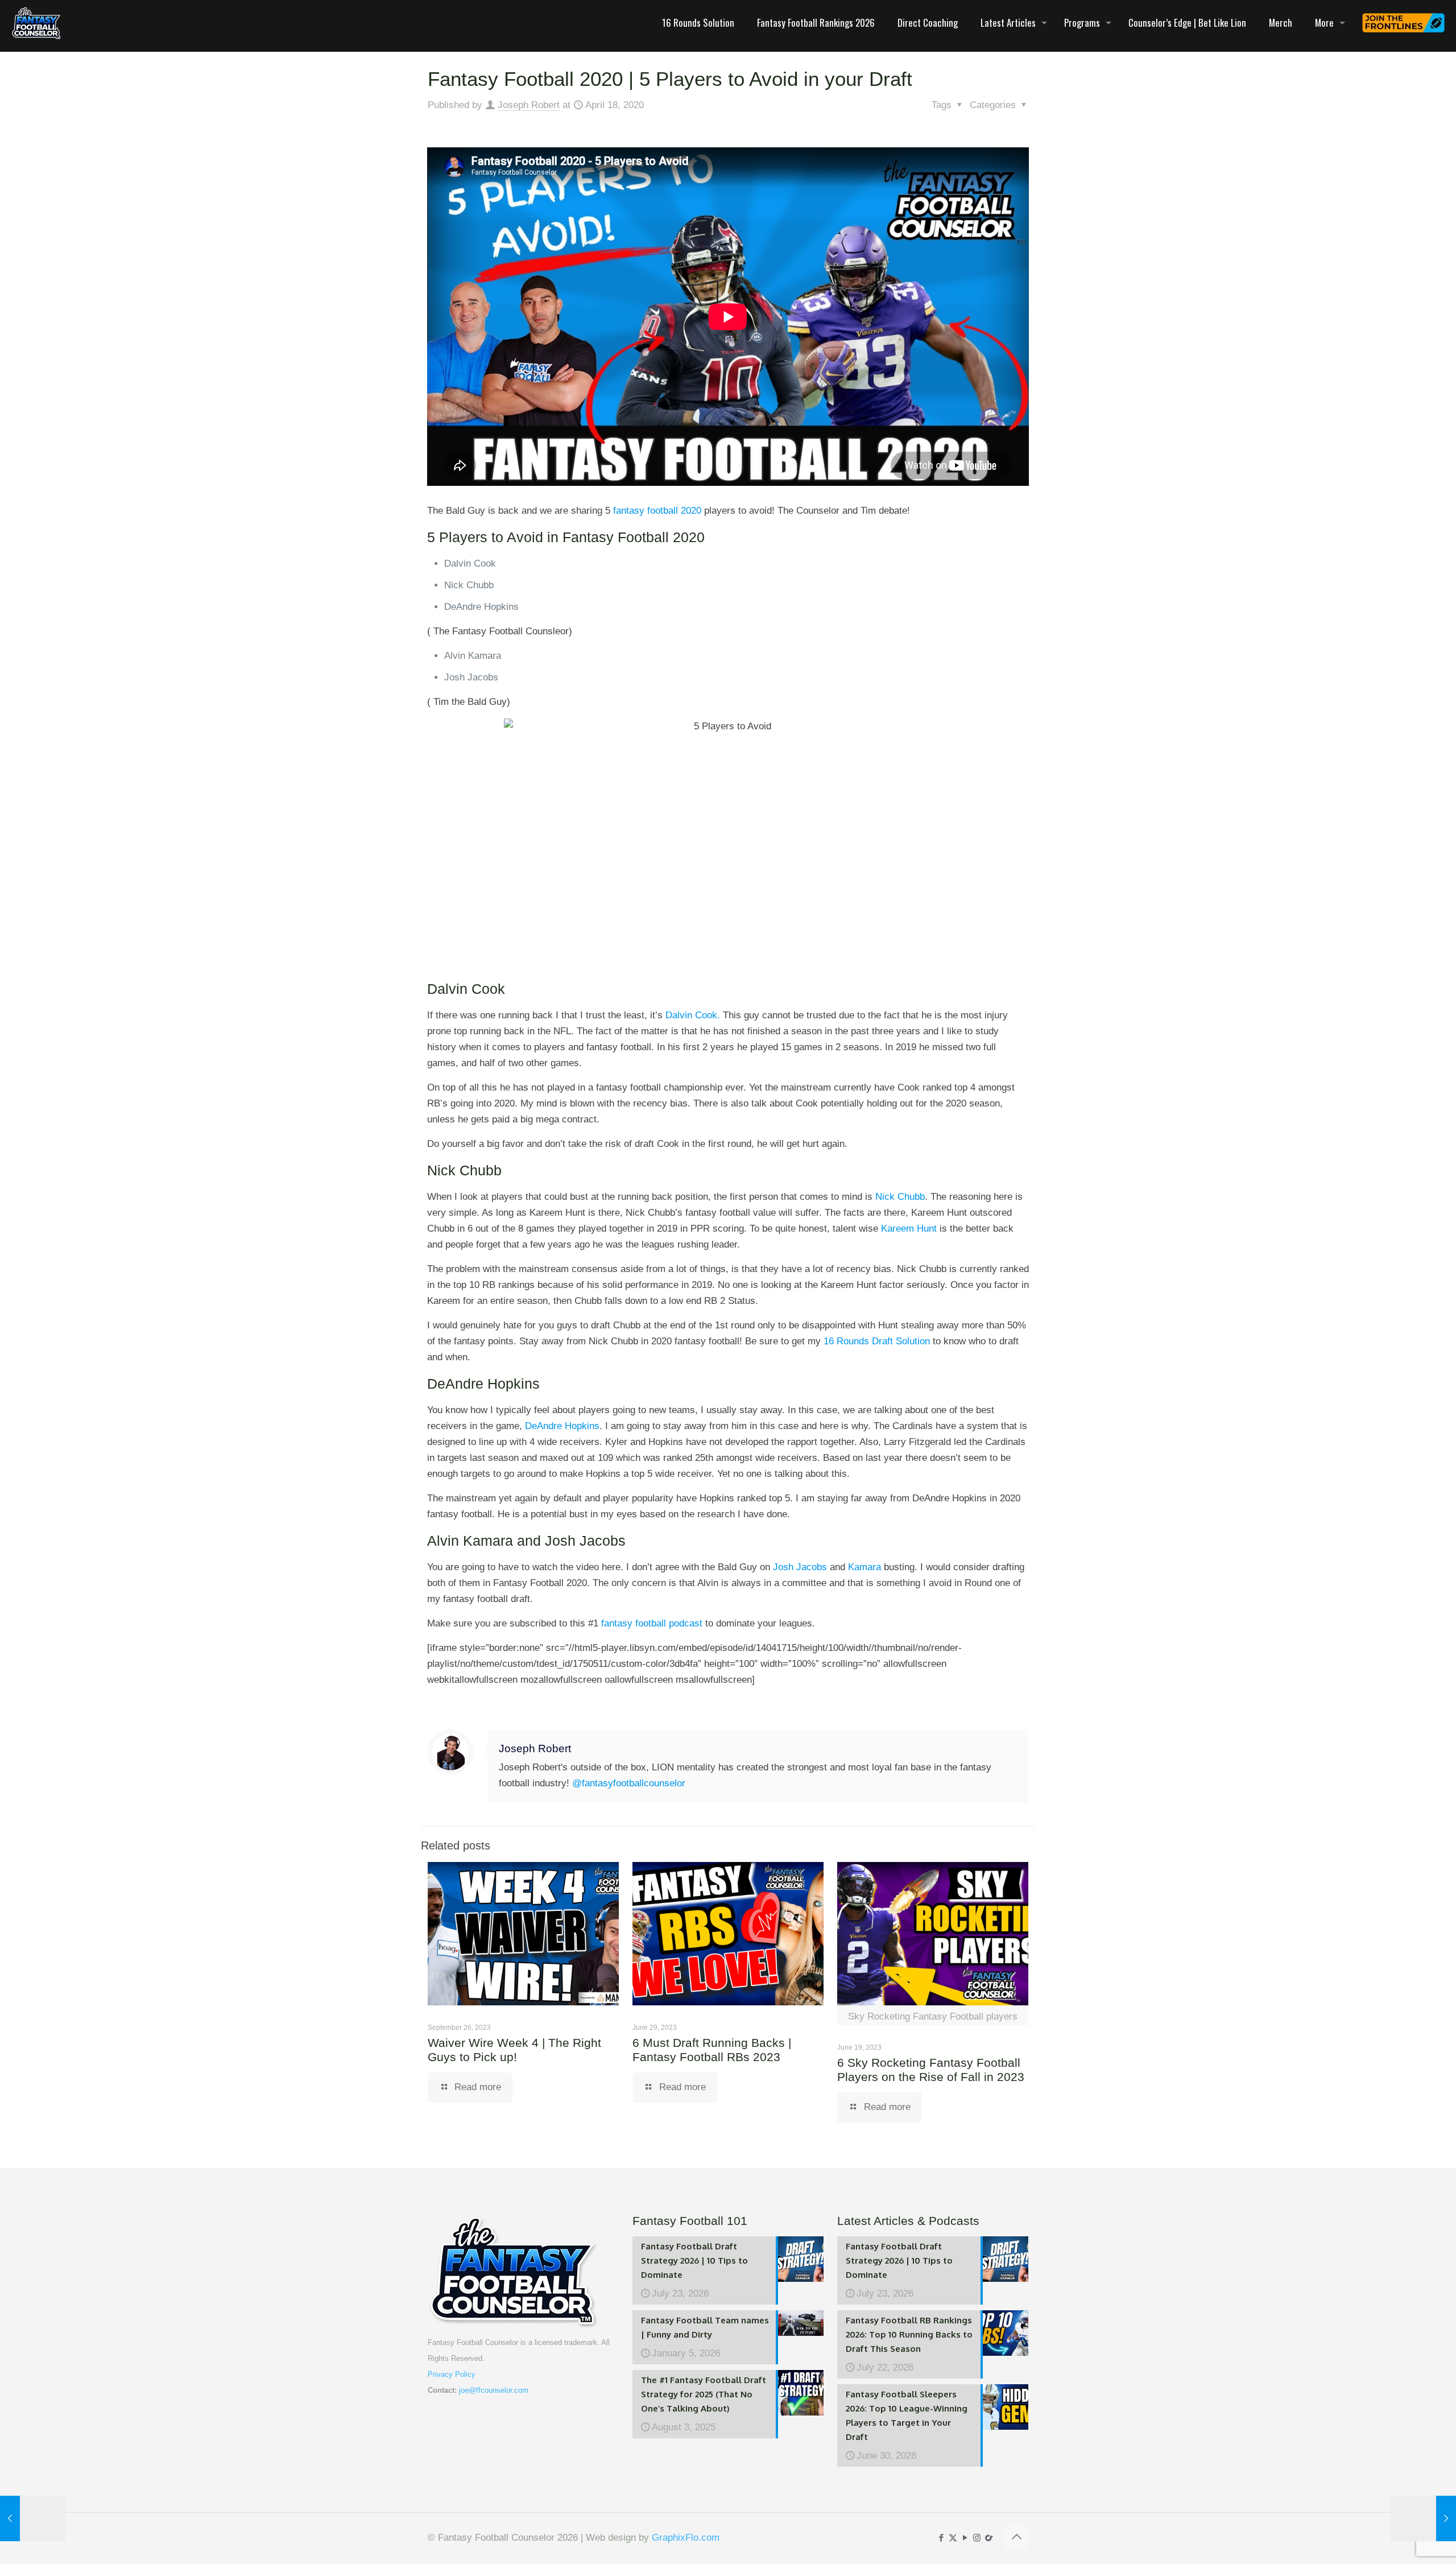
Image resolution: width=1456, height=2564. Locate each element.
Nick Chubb (899, 1197)
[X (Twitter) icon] (953, 2538)
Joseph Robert (529, 105)
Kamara (863, 1567)
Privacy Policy (452, 2374)
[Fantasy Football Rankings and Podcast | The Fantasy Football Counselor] (36, 23)
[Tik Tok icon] (989, 2538)
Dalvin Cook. (691, 1015)
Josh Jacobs (800, 1567)
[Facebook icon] (941, 2538)
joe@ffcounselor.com (494, 2390)
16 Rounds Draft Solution (877, 1341)
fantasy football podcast (652, 1623)
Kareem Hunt (909, 1229)
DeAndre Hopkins (562, 1426)
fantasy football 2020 (656, 511)
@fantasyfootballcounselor (629, 1783)
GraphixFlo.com (686, 2538)
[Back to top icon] (1016, 2537)
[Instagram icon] (977, 2538)
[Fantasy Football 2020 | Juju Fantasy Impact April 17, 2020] (33, 2518)
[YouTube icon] (965, 2538)
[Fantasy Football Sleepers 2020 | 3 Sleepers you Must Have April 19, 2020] (1423, 2518)
